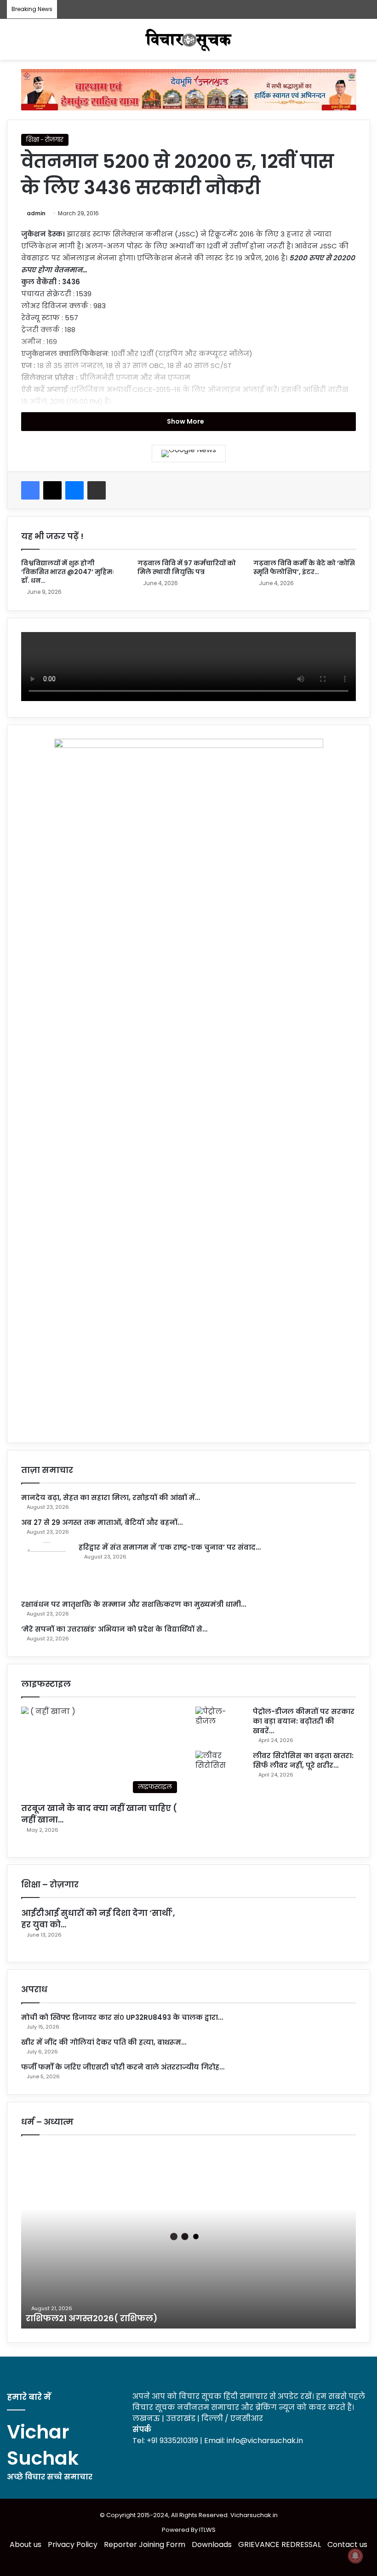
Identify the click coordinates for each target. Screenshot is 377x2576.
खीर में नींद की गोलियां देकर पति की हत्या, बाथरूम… (104, 2042)
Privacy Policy (73, 2544)
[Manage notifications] (355, 2556)
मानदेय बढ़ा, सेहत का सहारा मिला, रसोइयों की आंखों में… (111, 1498)
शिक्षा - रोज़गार (45, 140)
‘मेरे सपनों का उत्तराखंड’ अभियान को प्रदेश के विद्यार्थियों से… (114, 1629)
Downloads (212, 2544)
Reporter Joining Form (145, 2544)
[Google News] (189, 454)
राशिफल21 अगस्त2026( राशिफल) (93, 2318)
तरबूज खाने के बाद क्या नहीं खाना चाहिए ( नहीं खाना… (99, 1814)
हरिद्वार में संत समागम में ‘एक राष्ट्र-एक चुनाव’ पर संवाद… (170, 1547)
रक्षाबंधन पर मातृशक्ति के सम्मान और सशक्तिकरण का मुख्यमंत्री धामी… (134, 1604)
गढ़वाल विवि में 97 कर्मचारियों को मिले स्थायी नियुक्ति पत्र (187, 567)
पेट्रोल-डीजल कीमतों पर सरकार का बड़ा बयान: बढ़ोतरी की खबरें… (304, 1721)
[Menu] (366, 43)
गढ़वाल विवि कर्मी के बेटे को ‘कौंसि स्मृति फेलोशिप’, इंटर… (304, 567)
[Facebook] (30, 490)
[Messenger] (74, 490)
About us (26, 2544)
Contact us (347, 2544)
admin (36, 213)
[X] (52, 490)
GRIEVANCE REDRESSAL (280, 2544)
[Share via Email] (97, 490)
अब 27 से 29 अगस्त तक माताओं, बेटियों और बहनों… (102, 1522)
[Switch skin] (11, 43)
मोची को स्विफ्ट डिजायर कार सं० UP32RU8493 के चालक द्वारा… (122, 2017)
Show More (186, 421)
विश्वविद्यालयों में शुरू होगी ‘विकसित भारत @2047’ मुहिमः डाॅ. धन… (68, 572)
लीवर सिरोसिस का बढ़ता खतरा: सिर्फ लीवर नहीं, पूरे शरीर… (303, 1760)
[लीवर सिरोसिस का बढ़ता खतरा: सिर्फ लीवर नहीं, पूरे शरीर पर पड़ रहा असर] (221, 1768)
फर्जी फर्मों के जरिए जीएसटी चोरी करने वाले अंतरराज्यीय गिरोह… (123, 2067)
